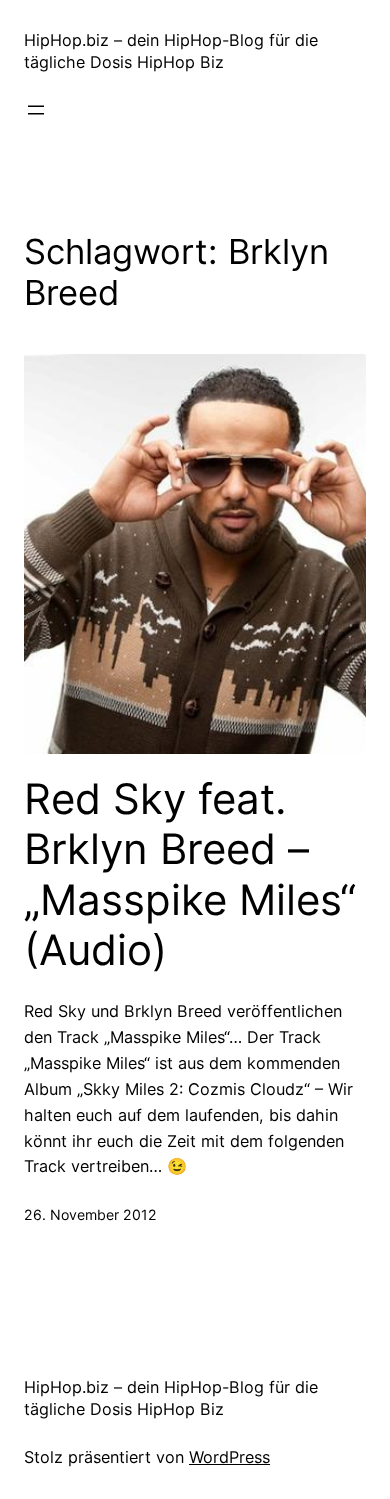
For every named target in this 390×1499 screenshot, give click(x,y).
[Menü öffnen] (36, 110)
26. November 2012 (90, 1214)
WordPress (229, 1457)
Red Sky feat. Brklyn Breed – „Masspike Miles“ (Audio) (190, 874)
